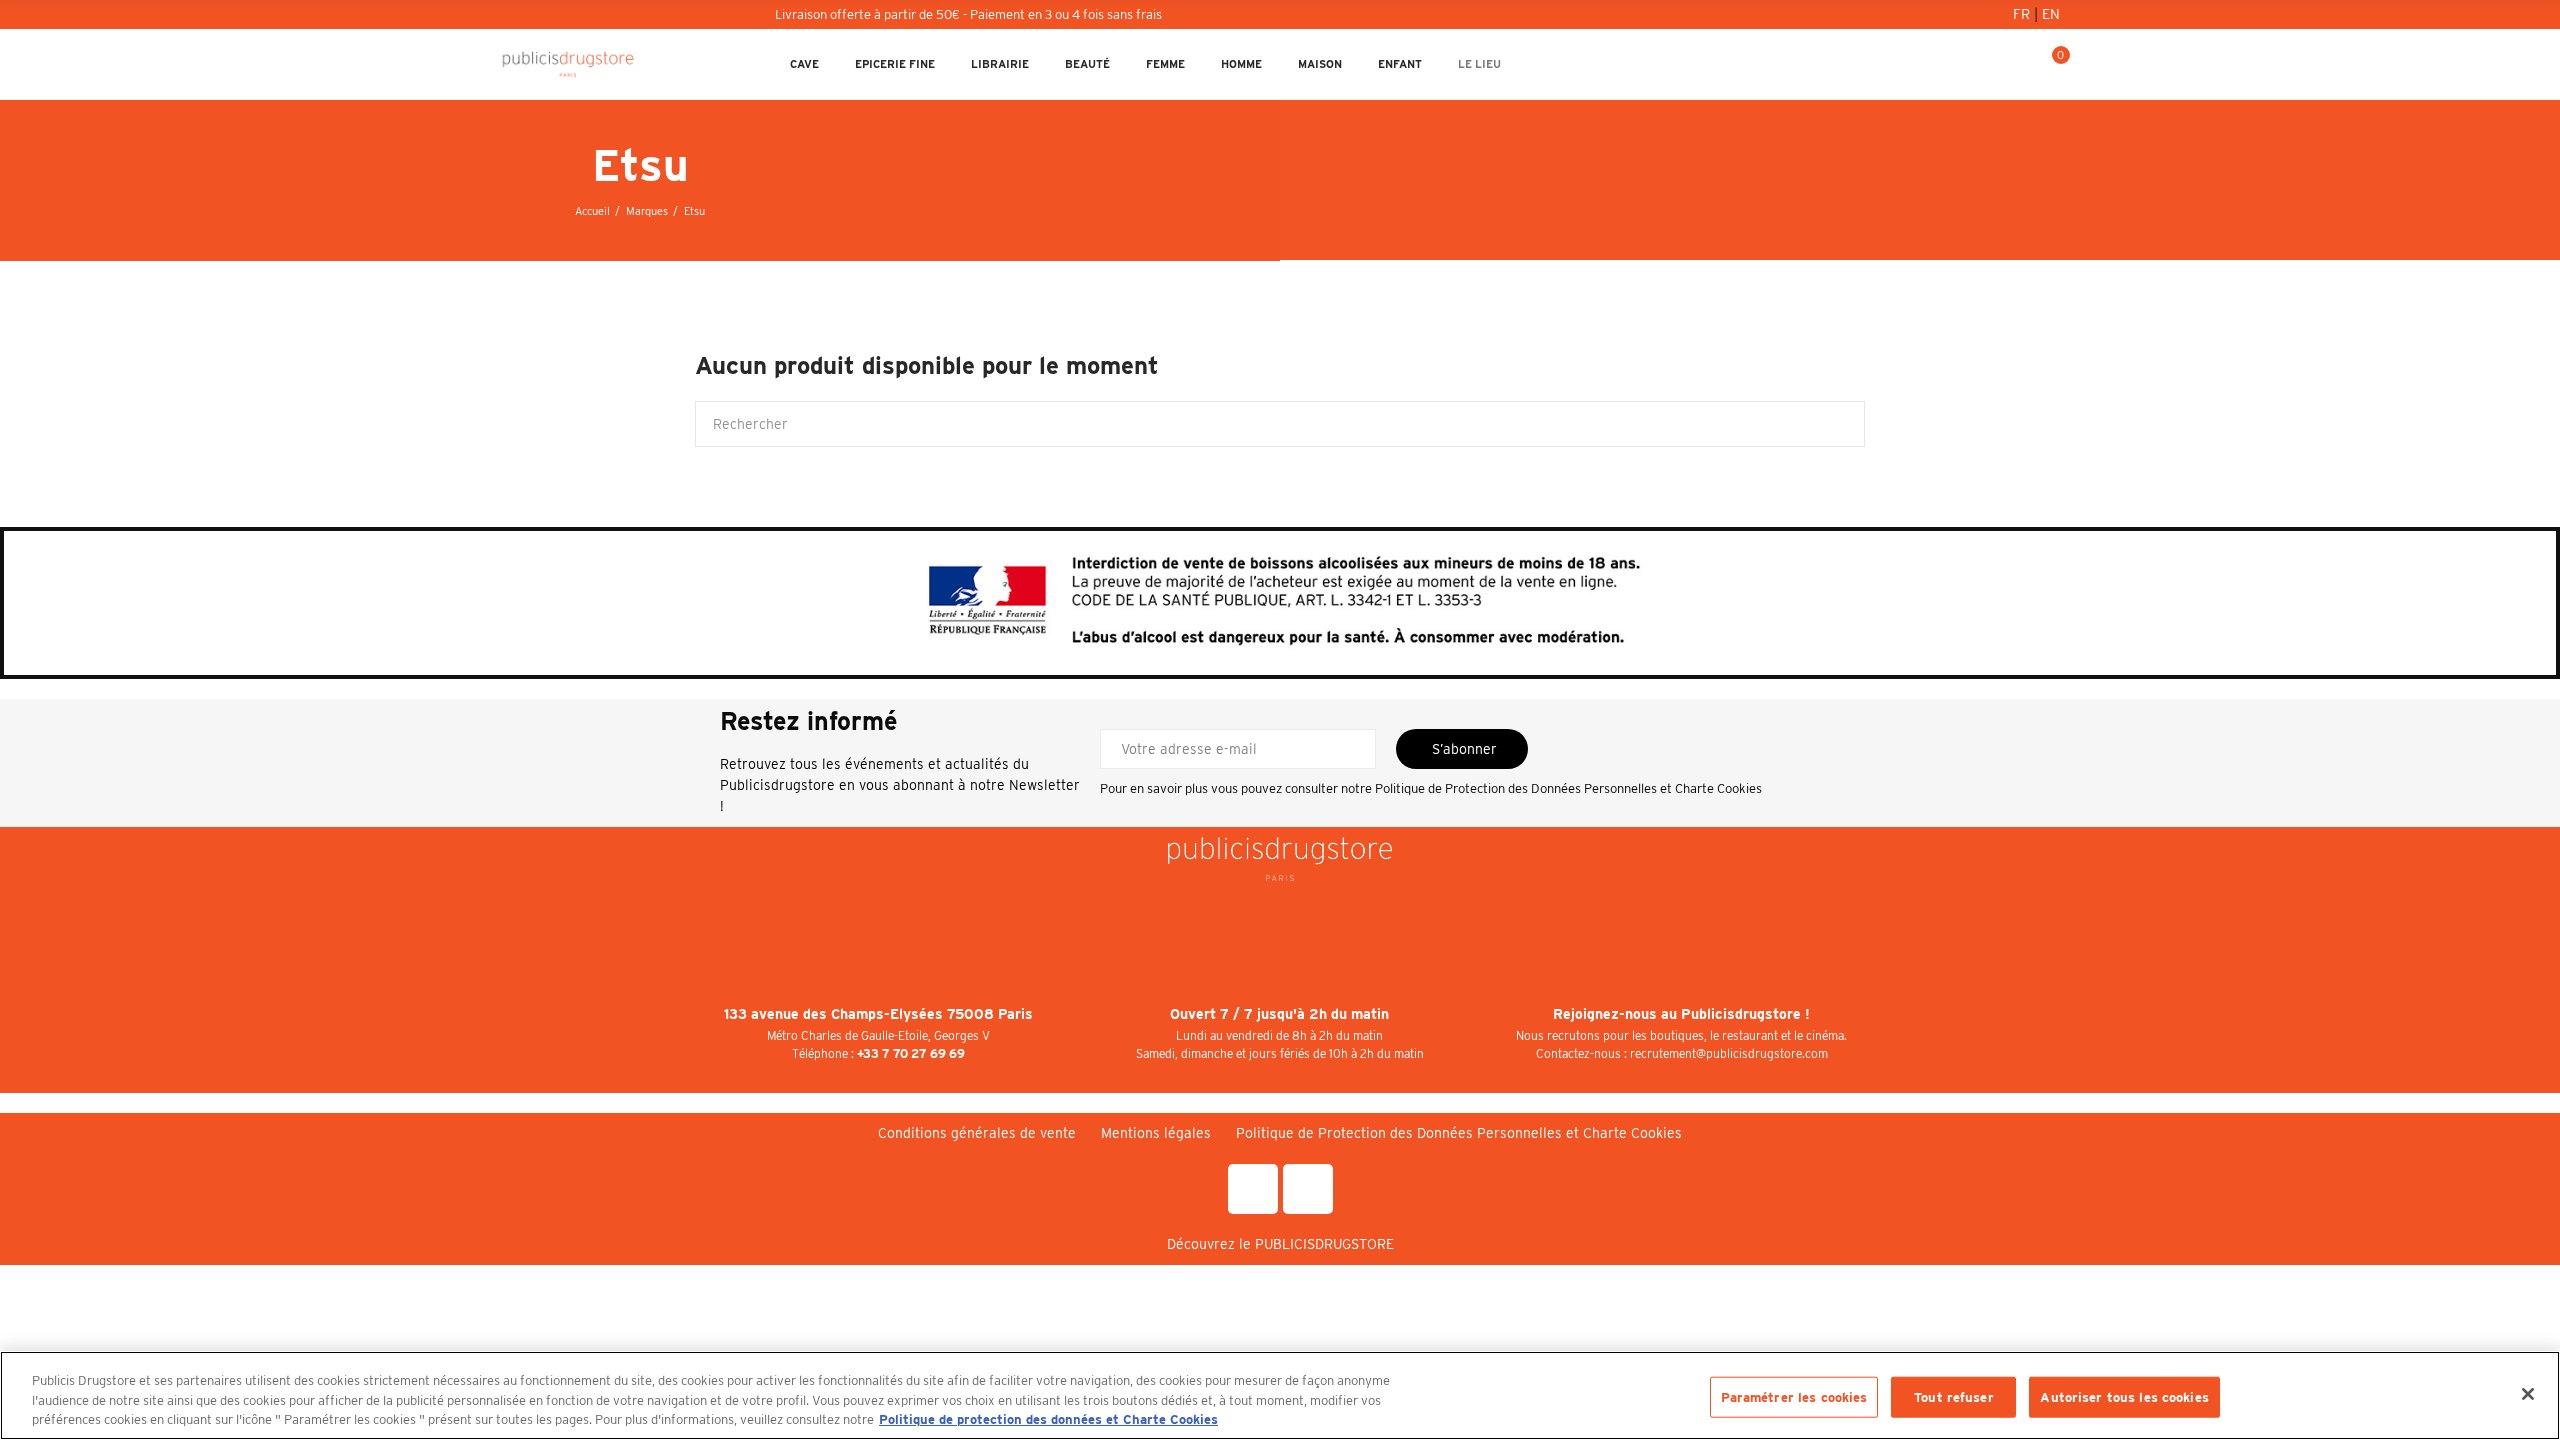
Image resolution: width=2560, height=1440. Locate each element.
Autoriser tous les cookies (2124, 1396)
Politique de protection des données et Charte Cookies (1048, 1419)
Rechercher (1833, 424)
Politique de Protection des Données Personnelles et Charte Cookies (1568, 788)
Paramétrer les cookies (1794, 1396)
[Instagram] (1308, 1189)
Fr (2023, 14)
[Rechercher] (1985, 64)
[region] (1280, 1395)
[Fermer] (2528, 1394)
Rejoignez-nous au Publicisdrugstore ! (1681, 1014)
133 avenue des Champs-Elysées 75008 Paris (878, 1014)
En (2051, 14)
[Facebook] (1253, 1189)
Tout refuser (1954, 1396)
